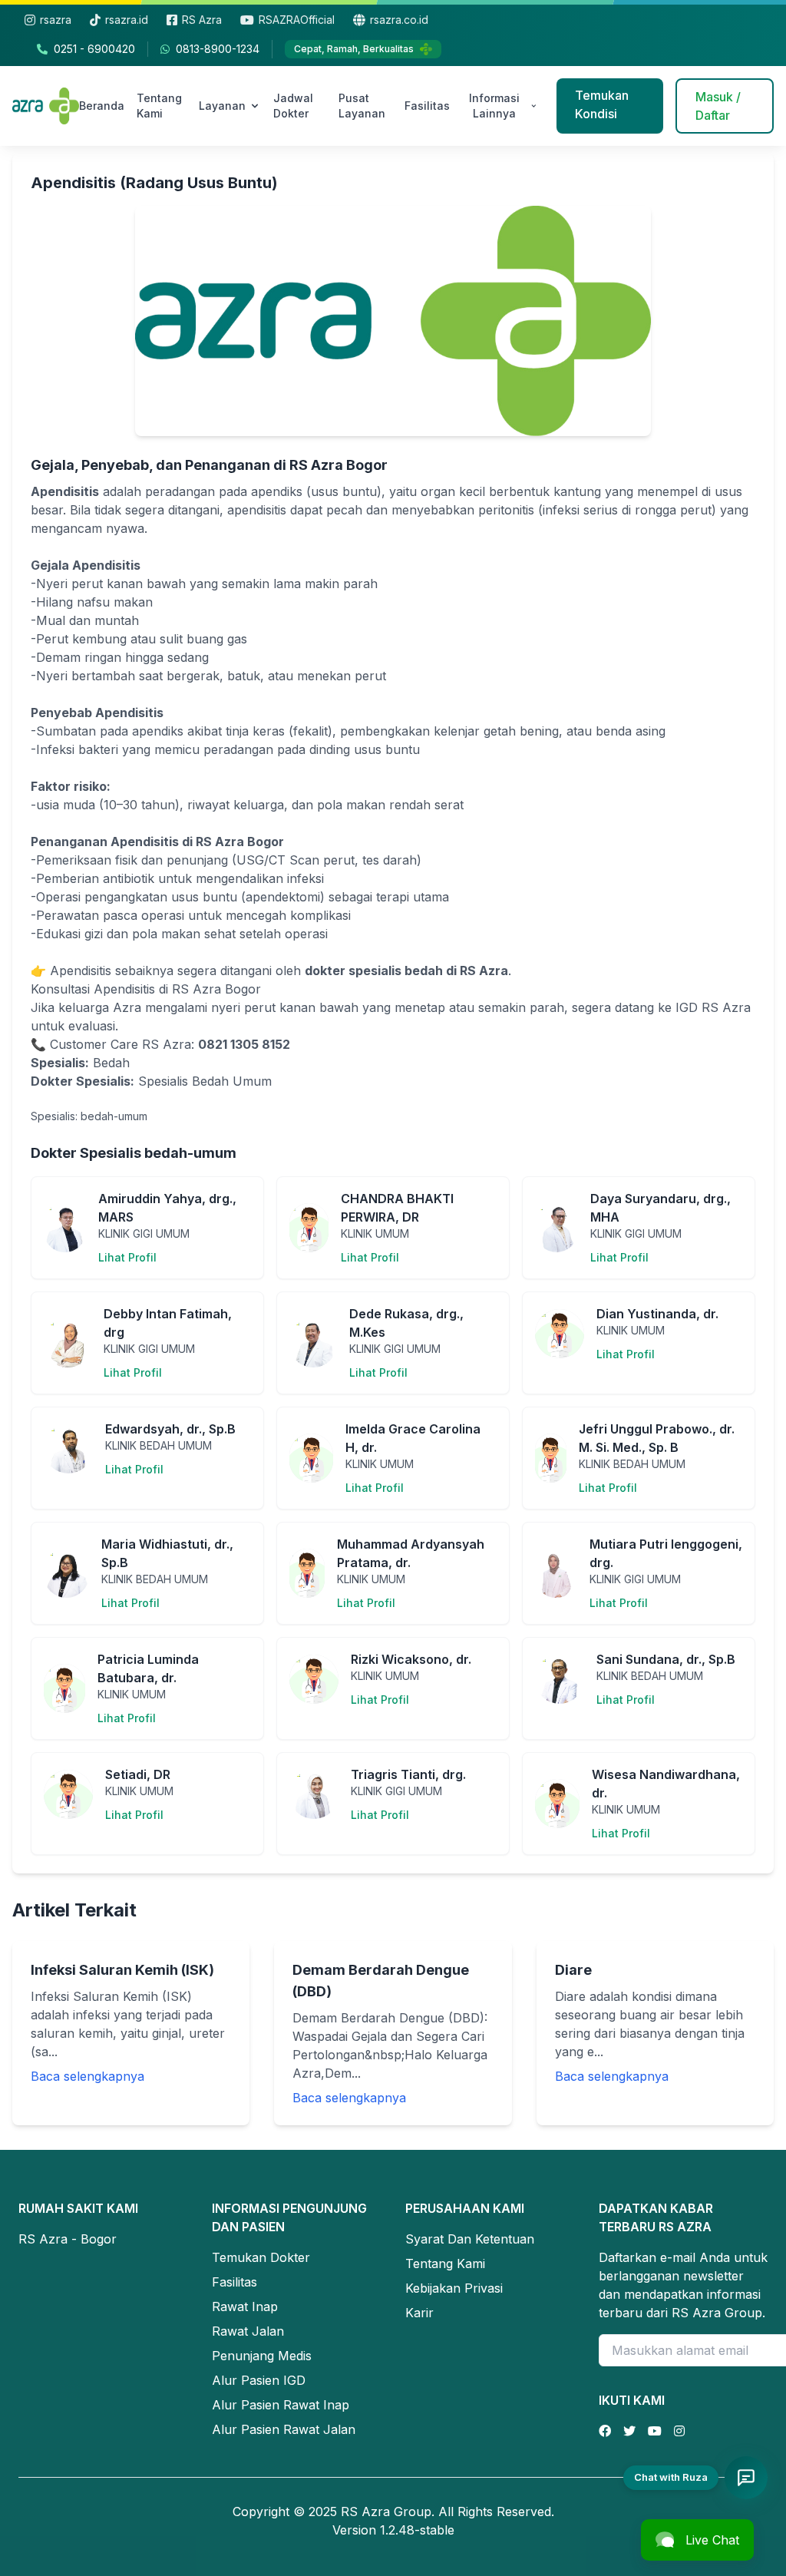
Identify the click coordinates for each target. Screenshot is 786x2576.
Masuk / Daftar (718, 106)
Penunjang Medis (262, 2356)
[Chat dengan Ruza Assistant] (746, 2478)
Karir (419, 2313)
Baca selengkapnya (88, 2076)
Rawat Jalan (248, 2331)
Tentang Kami (159, 106)
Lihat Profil (127, 1257)
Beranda (102, 106)
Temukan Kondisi (602, 104)
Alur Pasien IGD (259, 2380)
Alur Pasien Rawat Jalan (284, 2429)
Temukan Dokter (261, 2257)
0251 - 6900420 (94, 49)
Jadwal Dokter (293, 106)
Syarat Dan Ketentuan (470, 2239)
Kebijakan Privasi (454, 2288)
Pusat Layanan (362, 106)
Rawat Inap (245, 2306)
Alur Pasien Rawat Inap (281, 2405)
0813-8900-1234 (218, 49)
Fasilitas (427, 106)
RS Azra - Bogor (68, 2239)
